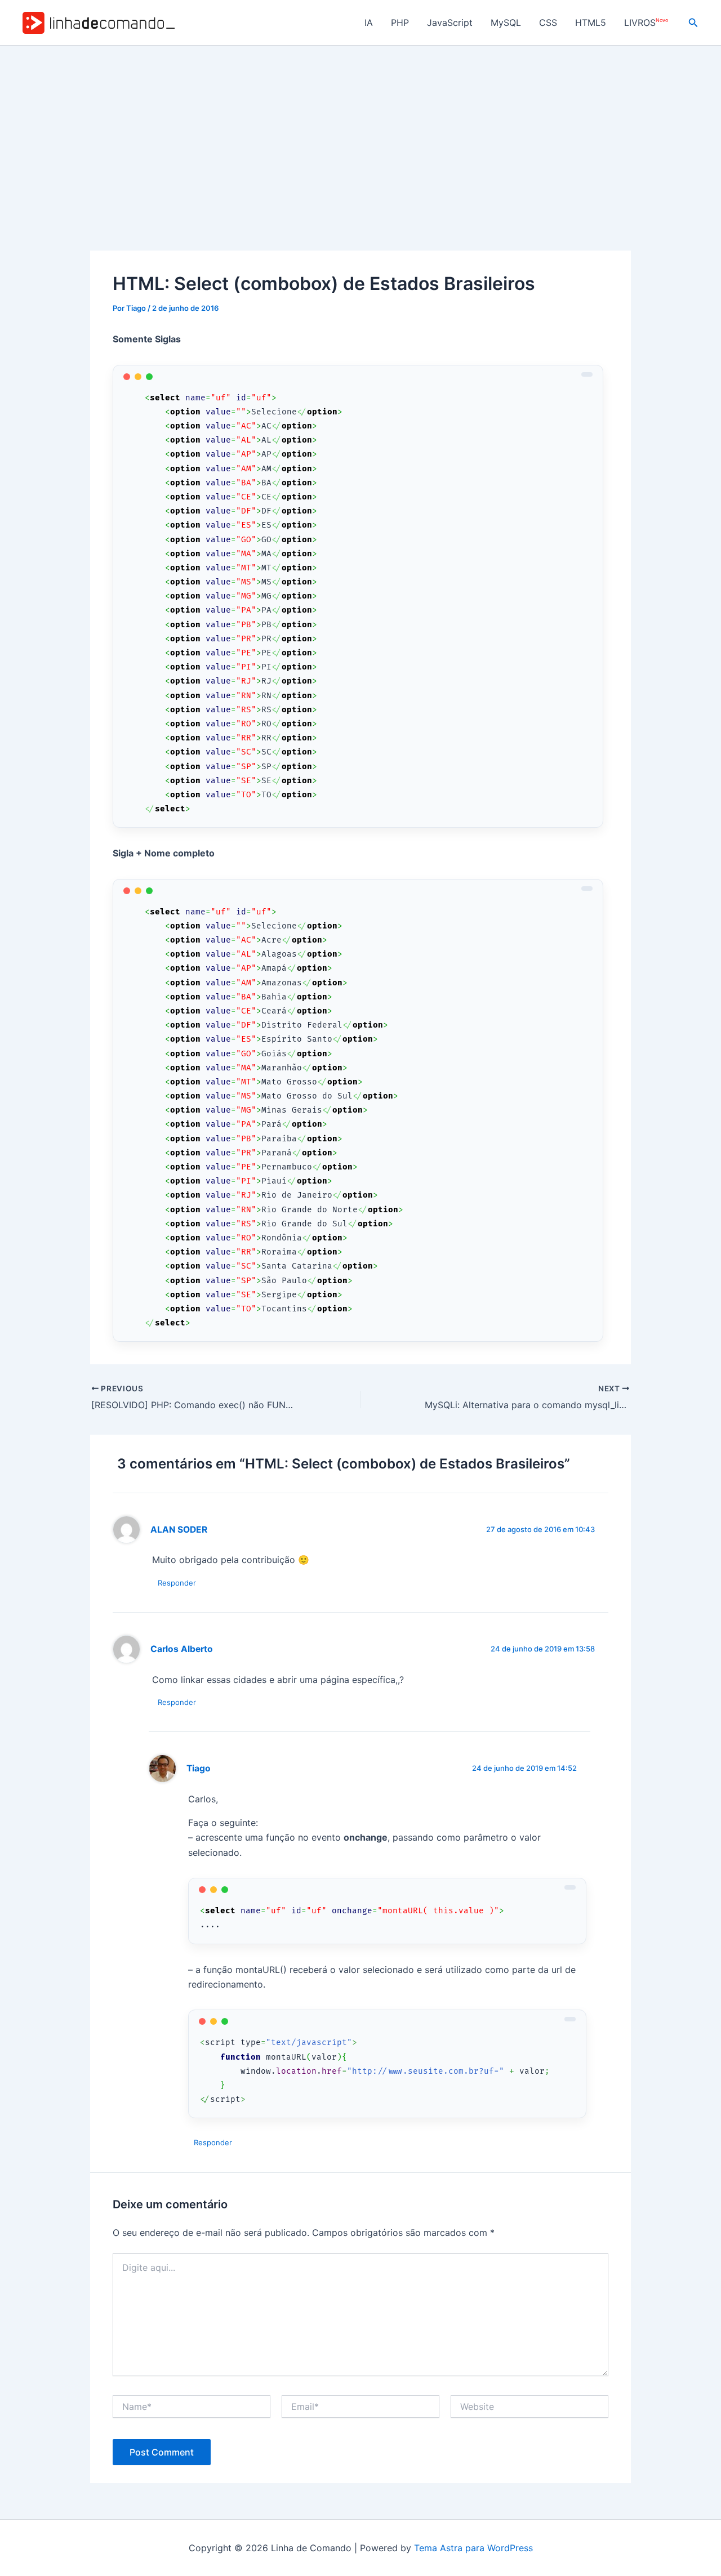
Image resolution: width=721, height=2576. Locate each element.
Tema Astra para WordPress (473, 2548)
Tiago (199, 1768)
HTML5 (591, 23)
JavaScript (450, 23)
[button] (693, 23)
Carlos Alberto (182, 1649)
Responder (177, 1583)
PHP (400, 23)
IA (369, 23)
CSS (548, 23)
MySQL (506, 23)
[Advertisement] (360, 130)
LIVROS (646, 23)
